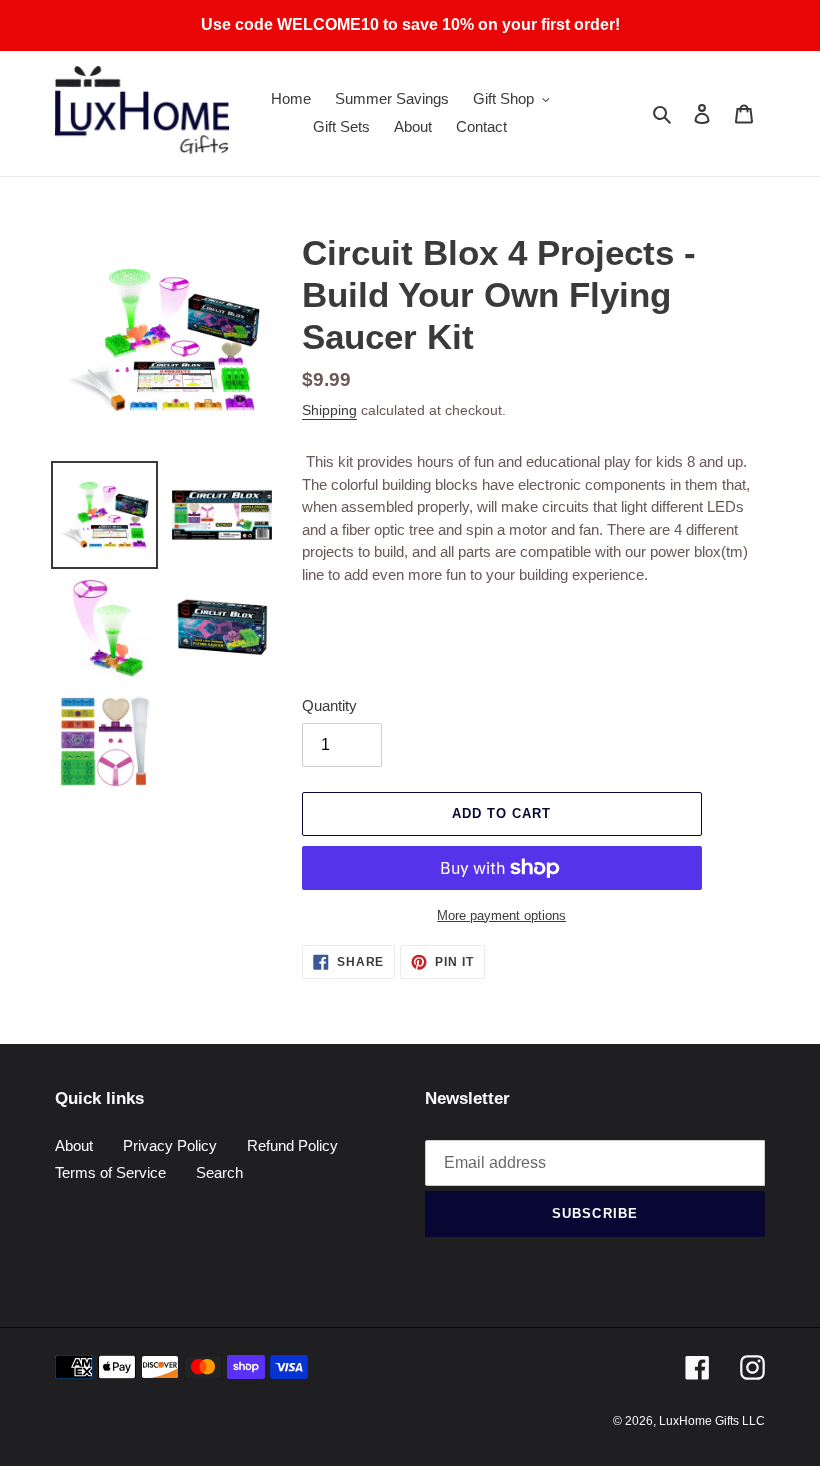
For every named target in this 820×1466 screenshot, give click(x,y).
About (74, 1145)
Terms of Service (110, 1172)
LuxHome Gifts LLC (712, 1421)
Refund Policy (292, 1145)
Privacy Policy (170, 1145)
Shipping (329, 410)
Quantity (329, 705)
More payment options (501, 915)
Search (219, 1172)
